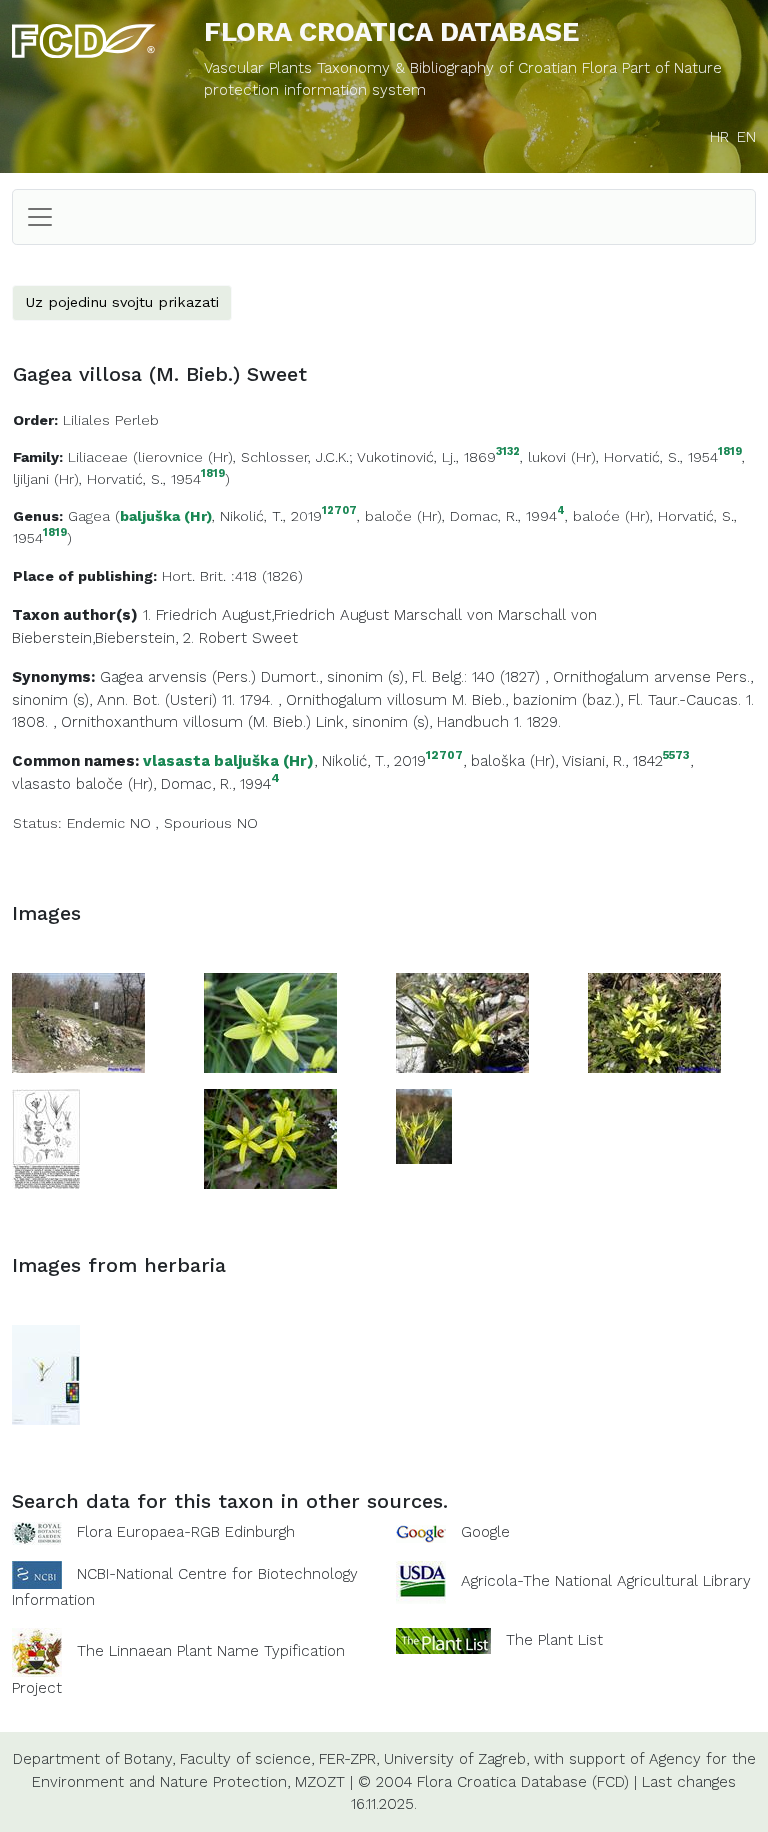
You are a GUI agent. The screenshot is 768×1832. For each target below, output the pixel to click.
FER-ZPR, (349, 1759)
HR (719, 137)
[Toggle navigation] (40, 217)
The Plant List (554, 1640)
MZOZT (320, 1782)
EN (746, 137)
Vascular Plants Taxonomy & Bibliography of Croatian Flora (413, 68)
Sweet (275, 638)
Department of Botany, (94, 1759)
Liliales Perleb (111, 420)
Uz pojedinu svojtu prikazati (122, 302)
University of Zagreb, (456, 1759)
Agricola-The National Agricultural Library (606, 1581)
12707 (339, 511)
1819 (730, 452)
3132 (508, 452)
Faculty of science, (247, 1759)
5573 (676, 755)
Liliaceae (98, 457)
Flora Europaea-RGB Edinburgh (186, 1532)
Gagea (89, 516)
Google (485, 1532)
